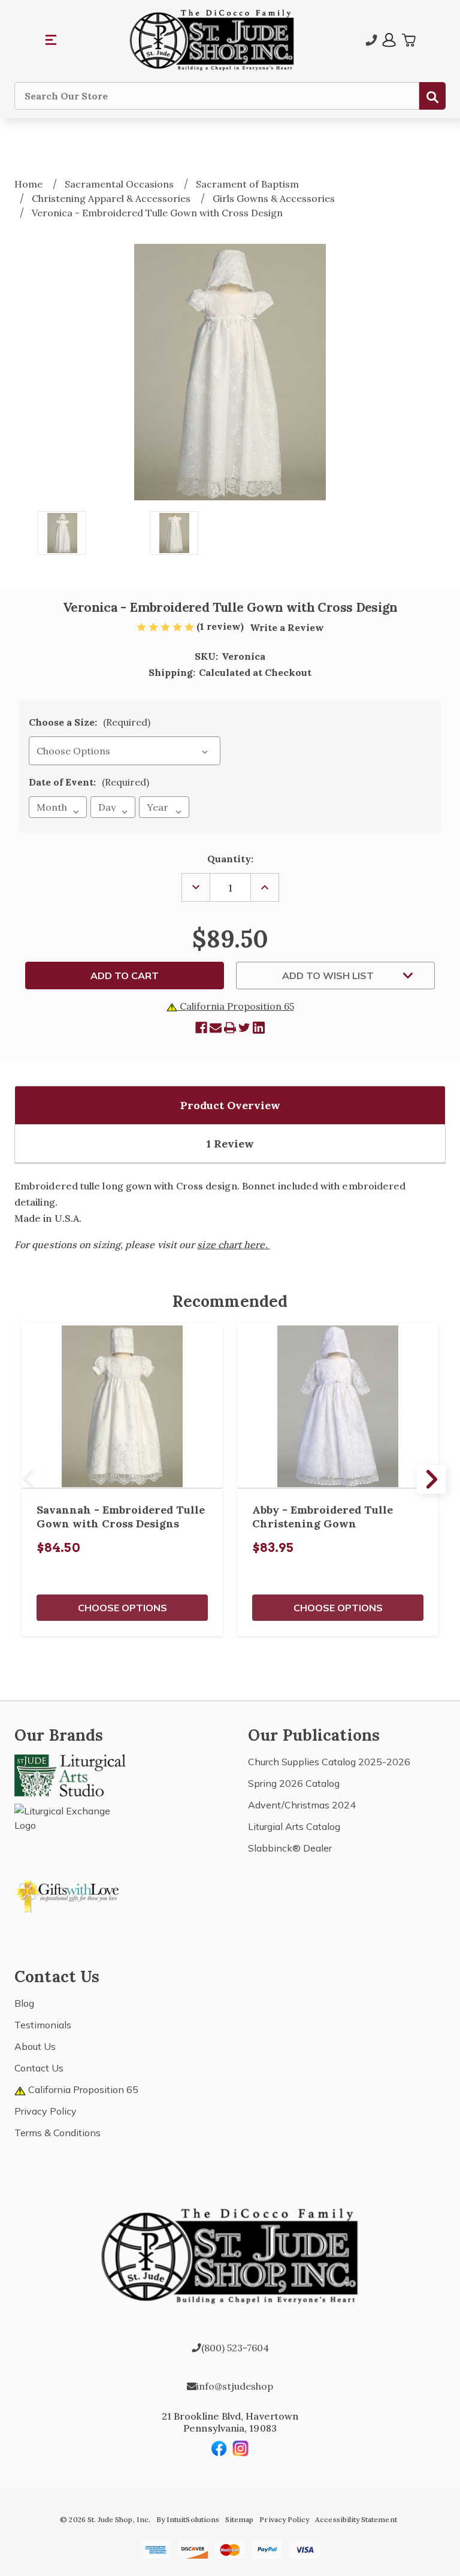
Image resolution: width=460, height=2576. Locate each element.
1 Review (230, 1144)
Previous (29, 1479)
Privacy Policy (46, 2111)
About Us (35, 2046)
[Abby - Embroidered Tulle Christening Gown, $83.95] (338, 1406)
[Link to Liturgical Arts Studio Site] (70, 1774)
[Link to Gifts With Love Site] (70, 1894)
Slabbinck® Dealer (290, 1848)
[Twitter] (244, 1028)
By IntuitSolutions (188, 2519)
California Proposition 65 (236, 1006)
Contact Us (39, 2068)
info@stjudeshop (235, 2386)
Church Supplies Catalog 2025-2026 (329, 1762)
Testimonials (43, 2025)
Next (431, 1479)
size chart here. (233, 1245)
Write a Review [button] (287, 627)
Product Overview (230, 1105)
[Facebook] (201, 1028)
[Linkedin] (259, 1028)
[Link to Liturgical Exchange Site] (70, 1831)
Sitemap (239, 2519)
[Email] (216, 1028)
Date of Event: (89, 782)
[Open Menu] (52, 40)
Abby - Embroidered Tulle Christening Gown (323, 1517)
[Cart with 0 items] (408, 40)
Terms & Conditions (57, 2133)
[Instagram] (241, 2448)
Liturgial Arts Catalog (294, 1826)
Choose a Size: (90, 722)
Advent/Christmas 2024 (302, 1805)
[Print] (230, 1028)
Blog (24, 2003)
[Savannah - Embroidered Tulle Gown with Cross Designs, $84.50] (122, 1406)
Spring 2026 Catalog (294, 1783)
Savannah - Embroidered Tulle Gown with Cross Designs (121, 1517)
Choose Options (122, 1608)
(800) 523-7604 (235, 2348)
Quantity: (230, 859)
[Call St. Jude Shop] (371, 40)
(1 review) (221, 626)
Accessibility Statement (356, 2519)
